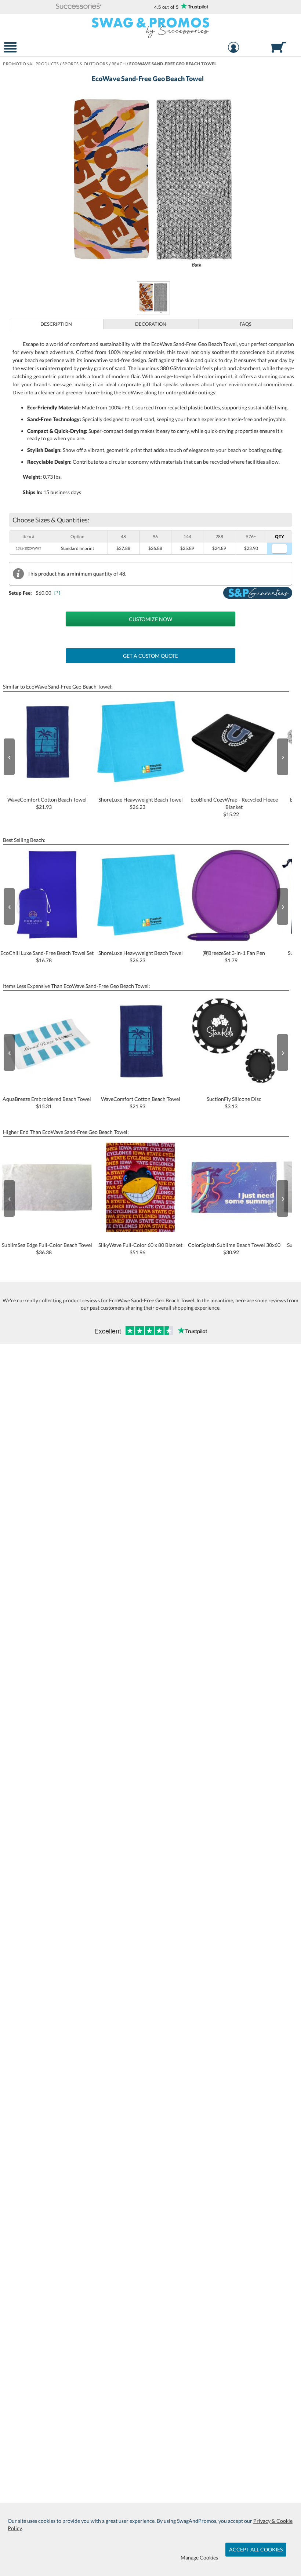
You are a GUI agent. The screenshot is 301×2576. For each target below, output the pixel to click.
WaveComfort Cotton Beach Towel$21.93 (47, 803)
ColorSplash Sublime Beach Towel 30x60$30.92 (234, 1249)
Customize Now (150, 619)
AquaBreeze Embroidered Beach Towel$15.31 (47, 1103)
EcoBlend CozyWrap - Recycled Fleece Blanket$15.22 (234, 807)
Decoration (151, 324)
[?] (58, 593)
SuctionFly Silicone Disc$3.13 (234, 1103)
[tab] (56, 324)
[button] (79, 7)
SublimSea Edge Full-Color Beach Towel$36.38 (47, 1249)
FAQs (246, 324)
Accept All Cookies (256, 2549)
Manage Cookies (199, 2557)
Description (56, 324)
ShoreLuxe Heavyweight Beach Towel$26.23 (141, 803)
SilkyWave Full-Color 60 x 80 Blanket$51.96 (140, 1249)
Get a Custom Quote (150, 656)
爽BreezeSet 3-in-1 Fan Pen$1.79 (234, 957)
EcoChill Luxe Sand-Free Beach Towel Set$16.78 (47, 957)
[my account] (233, 48)
